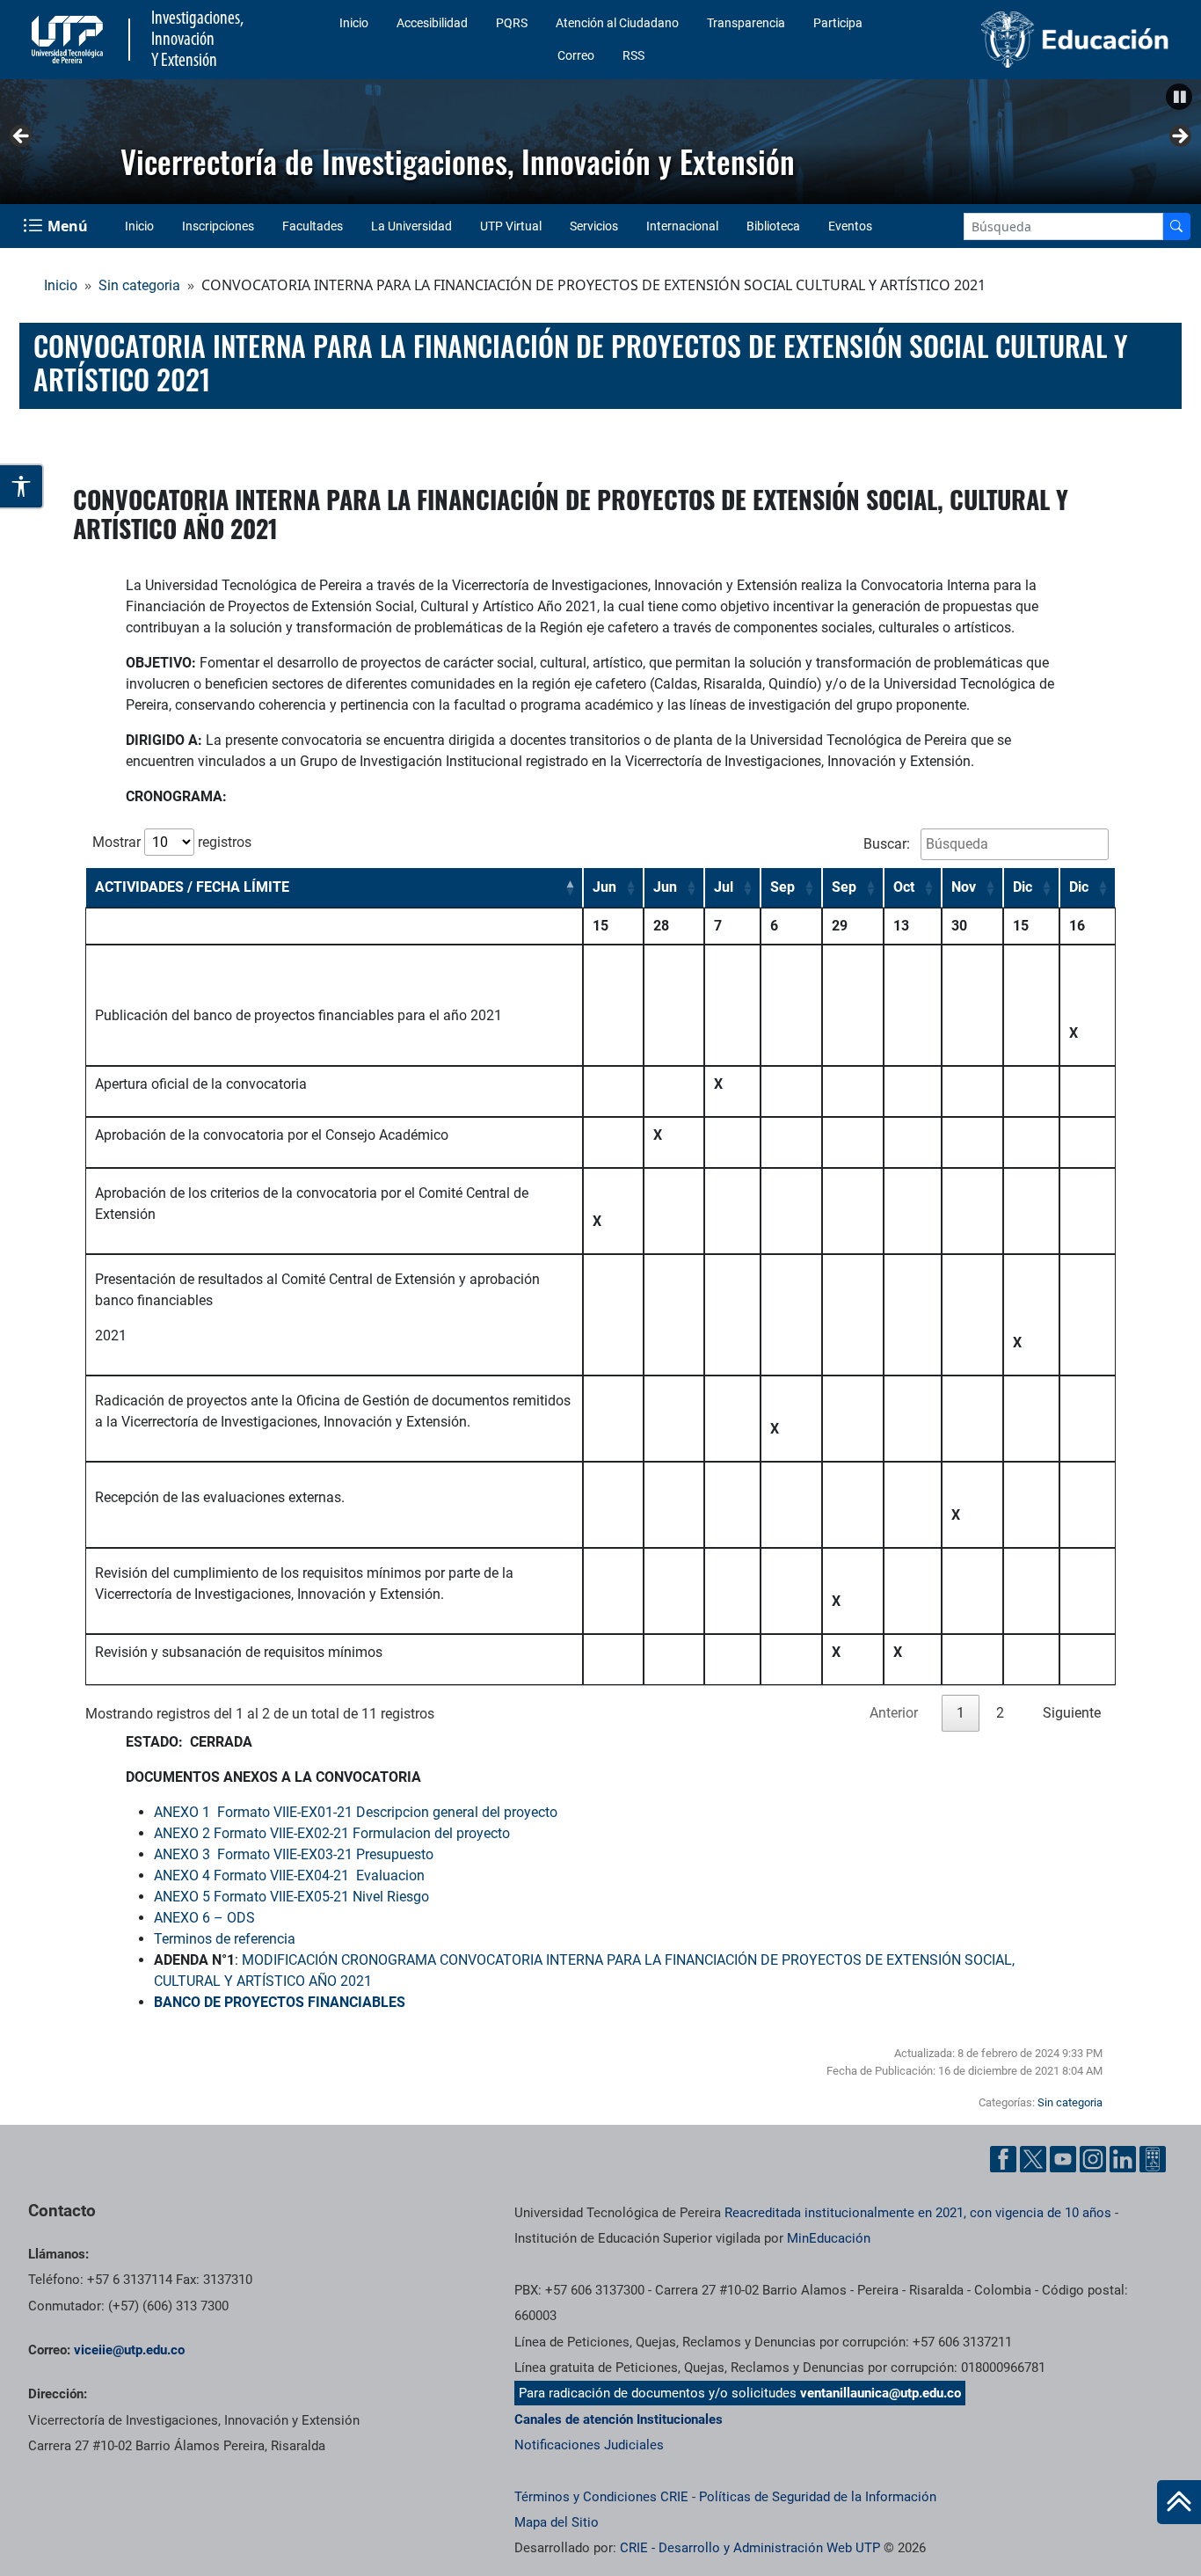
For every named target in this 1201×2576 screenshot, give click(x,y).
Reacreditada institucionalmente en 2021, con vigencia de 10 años (918, 2213)
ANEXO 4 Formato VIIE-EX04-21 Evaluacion (289, 1875)
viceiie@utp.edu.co (129, 2350)
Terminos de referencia (225, 1939)
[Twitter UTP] (1033, 2159)
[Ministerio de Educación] (1044, 40)
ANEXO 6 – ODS (204, 1918)
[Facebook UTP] (1003, 2159)
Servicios (594, 226)
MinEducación (829, 2238)
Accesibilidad (432, 23)
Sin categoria (139, 285)
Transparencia (746, 23)
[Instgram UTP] (1093, 2159)
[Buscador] (1176, 226)
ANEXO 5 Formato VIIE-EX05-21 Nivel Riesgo (291, 1897)
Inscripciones (218, 226)
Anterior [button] (22, 137)
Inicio (354, 23)
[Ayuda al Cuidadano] (1153, 2159)
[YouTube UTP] (1063, 2159)
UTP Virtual (511, 226)
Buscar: (888, 844)
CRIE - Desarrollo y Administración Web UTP (750, 2548)
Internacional (682, 226)
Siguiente (1072, 1713)
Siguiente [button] (1179, 137)
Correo (576, 55)
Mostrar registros (172, 842)
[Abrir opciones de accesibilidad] (22, 486)
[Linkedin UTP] (1123, 2159)
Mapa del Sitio (557, 2522)
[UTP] (69, 40)
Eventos (850, 226)
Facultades (313, 226)
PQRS (512, 23)
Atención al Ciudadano (617, 23)
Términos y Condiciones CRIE (601, 2497)
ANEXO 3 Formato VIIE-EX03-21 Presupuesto (294, 1854)
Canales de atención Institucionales (619, 2419)
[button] (1179, 97)
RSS (633, 55)
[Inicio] (1179, 2502)
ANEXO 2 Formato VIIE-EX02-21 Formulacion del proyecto (332, 1833)
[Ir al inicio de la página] (1179, 2502)
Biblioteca (773, 226)
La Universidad (411, 226)
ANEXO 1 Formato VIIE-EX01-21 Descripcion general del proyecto (356, 1812)
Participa (838, 23)
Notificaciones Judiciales (589, 2445)
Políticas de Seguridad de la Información (818, 2497)
